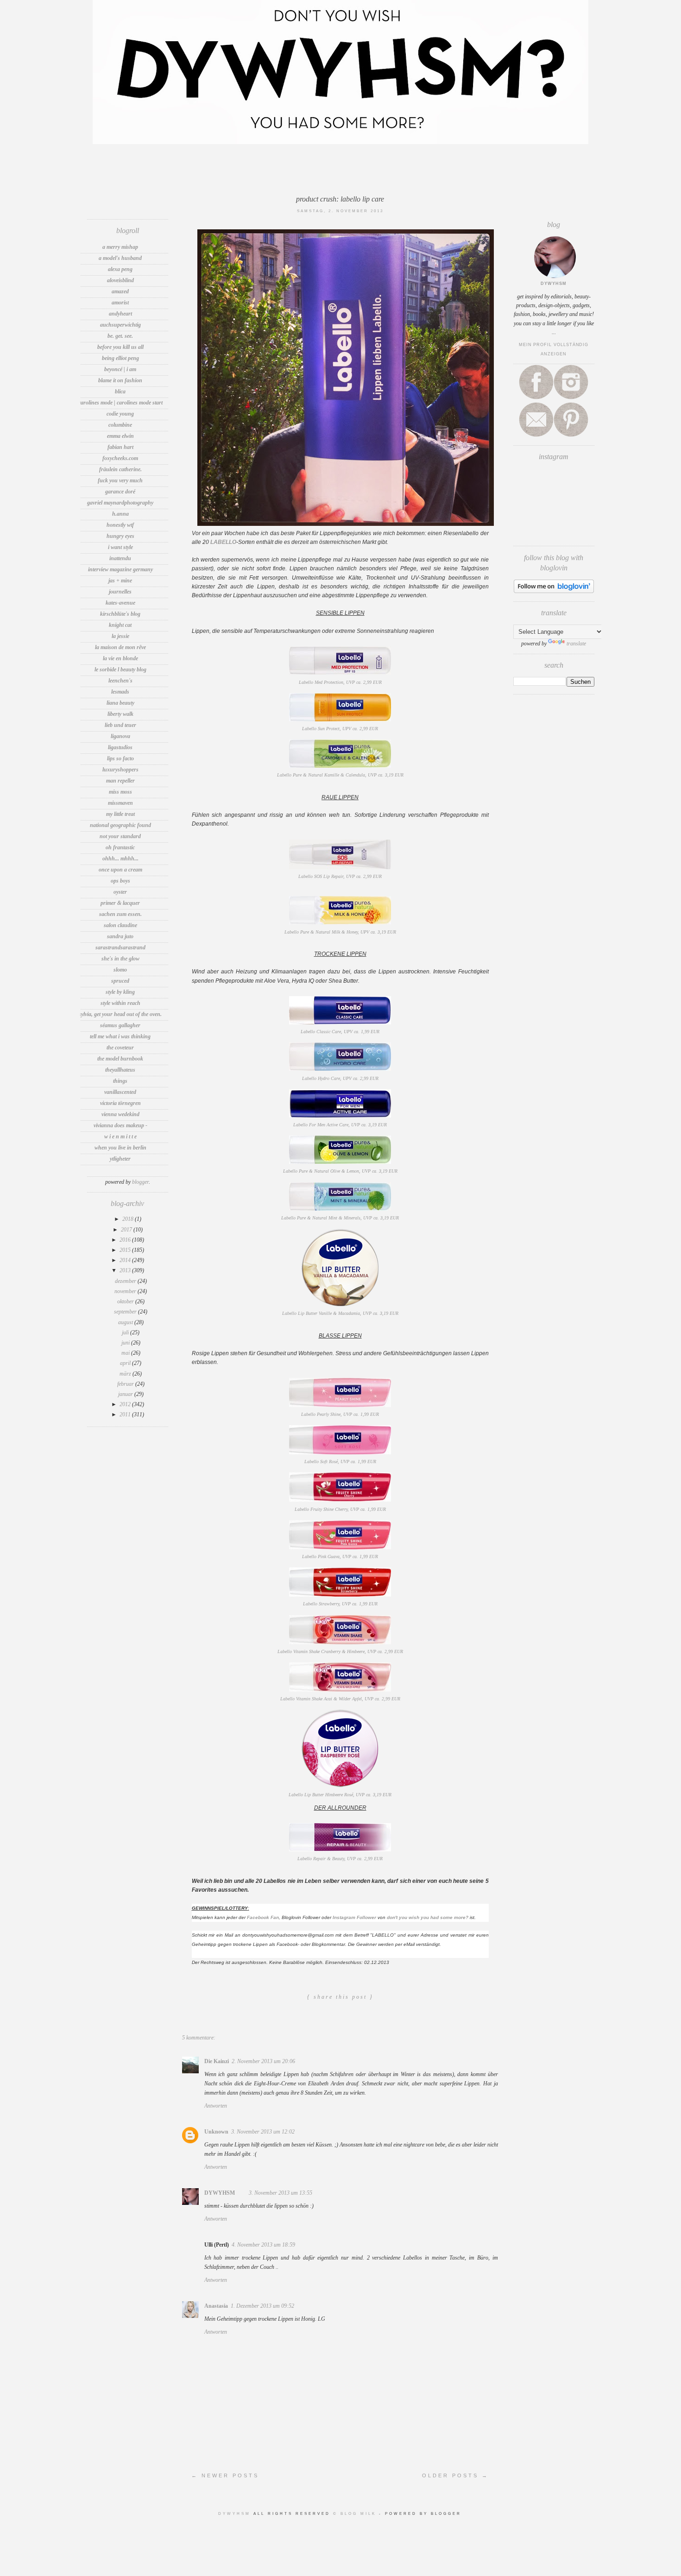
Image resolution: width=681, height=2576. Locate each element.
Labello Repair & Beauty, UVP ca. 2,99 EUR (340, 1859)
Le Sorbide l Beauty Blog (120, 669)
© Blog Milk (356, 2514)
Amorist (120, 303)
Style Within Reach (120, 1003)
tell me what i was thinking (120, 1036)
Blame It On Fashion (120, 380)
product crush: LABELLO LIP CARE (340, 199)
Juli (126, 1332)
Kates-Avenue (120, 603)
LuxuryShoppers (120, 770)
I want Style (120, 547)
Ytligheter (120, 1159)
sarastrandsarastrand (120, 947)
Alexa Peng (120, 269)
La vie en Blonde (120, 658)
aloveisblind (120, 280)
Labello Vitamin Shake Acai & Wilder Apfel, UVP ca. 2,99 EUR (340, 1699)
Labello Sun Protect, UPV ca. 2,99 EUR (340, 729)
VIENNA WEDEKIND (120, 1114)
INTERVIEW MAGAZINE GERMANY (120, 569)
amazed (120, 291)
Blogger (140, 1182)
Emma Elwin (120, 436)
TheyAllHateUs (120, 1070)
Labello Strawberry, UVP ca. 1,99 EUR (340, 1604)
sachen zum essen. (120, 914)
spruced (120, 981)
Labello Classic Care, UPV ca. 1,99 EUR (340, 1032)
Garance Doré (120, 492)
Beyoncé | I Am (120, 369)
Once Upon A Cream (120, 870)
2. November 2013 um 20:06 (263, 2061)
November (126, 1291)
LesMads (120, 692)
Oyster (120, 892)
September (126, 1312)
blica (120, 391)
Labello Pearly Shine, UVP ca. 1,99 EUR (340, 1414)
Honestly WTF (120, 525)
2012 (126, 1404)
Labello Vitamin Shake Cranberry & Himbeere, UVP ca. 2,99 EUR (340, 1651)
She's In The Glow (120, 959)
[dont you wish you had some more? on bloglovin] (554, 591)
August (126, 1322)
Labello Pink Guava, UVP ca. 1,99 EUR (340, 1556)
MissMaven (120, 803)
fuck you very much (120, 480)
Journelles (120, 592)
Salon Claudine (120, 925)
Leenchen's (120, 681)
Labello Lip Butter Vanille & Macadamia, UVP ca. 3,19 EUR (340, 1313)
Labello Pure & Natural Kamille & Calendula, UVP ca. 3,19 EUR (340, 775)
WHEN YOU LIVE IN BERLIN (120, 1148)
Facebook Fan (263, 1917)
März (126, 1374)
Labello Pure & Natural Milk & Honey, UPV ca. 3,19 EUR (340, 932)
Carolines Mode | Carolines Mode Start (120, 403)
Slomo (120, 970)
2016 (126, 1240)
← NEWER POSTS (225, 2475)
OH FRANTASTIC (120, 847)
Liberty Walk (120, 714)
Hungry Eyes (120, 536)
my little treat (120, 814)
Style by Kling (120, 992)
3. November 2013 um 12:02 (263, 2132)
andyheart (120, 314)
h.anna (120, 514)
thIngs (120, 1081)
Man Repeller (120, 781)
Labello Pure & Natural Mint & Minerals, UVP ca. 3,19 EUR (340, 1218)
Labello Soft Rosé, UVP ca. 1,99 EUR (340, 1462)
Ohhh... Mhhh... (120, 859)
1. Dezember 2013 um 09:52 (262, 2306)
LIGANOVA (120, 736)
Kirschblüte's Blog (120, 614)
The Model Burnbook (120, 1059)
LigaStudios (120, 747)
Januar (126, 1394)
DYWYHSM (220, 2193)
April (126, 1363)
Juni (126, 1343)
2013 (126, 1270)
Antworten (216, 2106)
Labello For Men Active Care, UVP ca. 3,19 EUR (340, 1125)
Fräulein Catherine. (120, 469)
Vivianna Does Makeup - (120, 1125)
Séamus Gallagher (120, 1025)
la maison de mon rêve (120, 647)
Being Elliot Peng (120, 358)
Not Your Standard (120, 836)
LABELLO (223, 542)
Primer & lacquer (120, 903)
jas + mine (120, 581)
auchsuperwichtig (120, 325)
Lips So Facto (120, 758)
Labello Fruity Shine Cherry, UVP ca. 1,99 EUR (340, 1509)
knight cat (120, 625)
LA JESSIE (120, 636)
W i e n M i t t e (120, 1136)
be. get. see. (120, 336)
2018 (129, 1219)
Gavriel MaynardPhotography (120, 503)
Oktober (126, 1301)
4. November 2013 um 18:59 (263, 2245)
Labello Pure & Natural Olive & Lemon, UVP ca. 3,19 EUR (340, 1171)
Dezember (126, 1281)
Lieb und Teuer (120, 725)
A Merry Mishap (120, 247)
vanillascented (120, 1092)
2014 (126, 1260)
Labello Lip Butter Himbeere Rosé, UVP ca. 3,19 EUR (340, 1795)
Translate (576, 644)
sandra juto (120, 936)
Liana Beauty (120, 703)
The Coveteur (120, 1048)
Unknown (216, 2132)
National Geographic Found (120, 825)
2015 (126, 1250)
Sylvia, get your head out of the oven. (120, 1014)
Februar (126, 1384)
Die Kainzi (217, 2061)
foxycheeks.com (120, 458)
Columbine (120, 425)
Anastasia (216, 2306)
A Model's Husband (120, 258)
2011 (126, 1414)
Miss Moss (120, 792)
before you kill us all (120, 347)
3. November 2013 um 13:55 (281, 2193)
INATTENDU (120, 558)
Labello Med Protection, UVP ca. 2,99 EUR (340, 682)
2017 (127, 1230)
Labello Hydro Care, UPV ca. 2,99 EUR (340, 1078)
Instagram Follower (354, 1917)
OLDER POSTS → (455, 2475)
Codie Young (120, 414)
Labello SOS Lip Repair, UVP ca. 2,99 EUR (340, 876)
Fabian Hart (120, 447)
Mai (126, 1353)
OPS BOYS (120, 881)
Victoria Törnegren (120, 1103)
